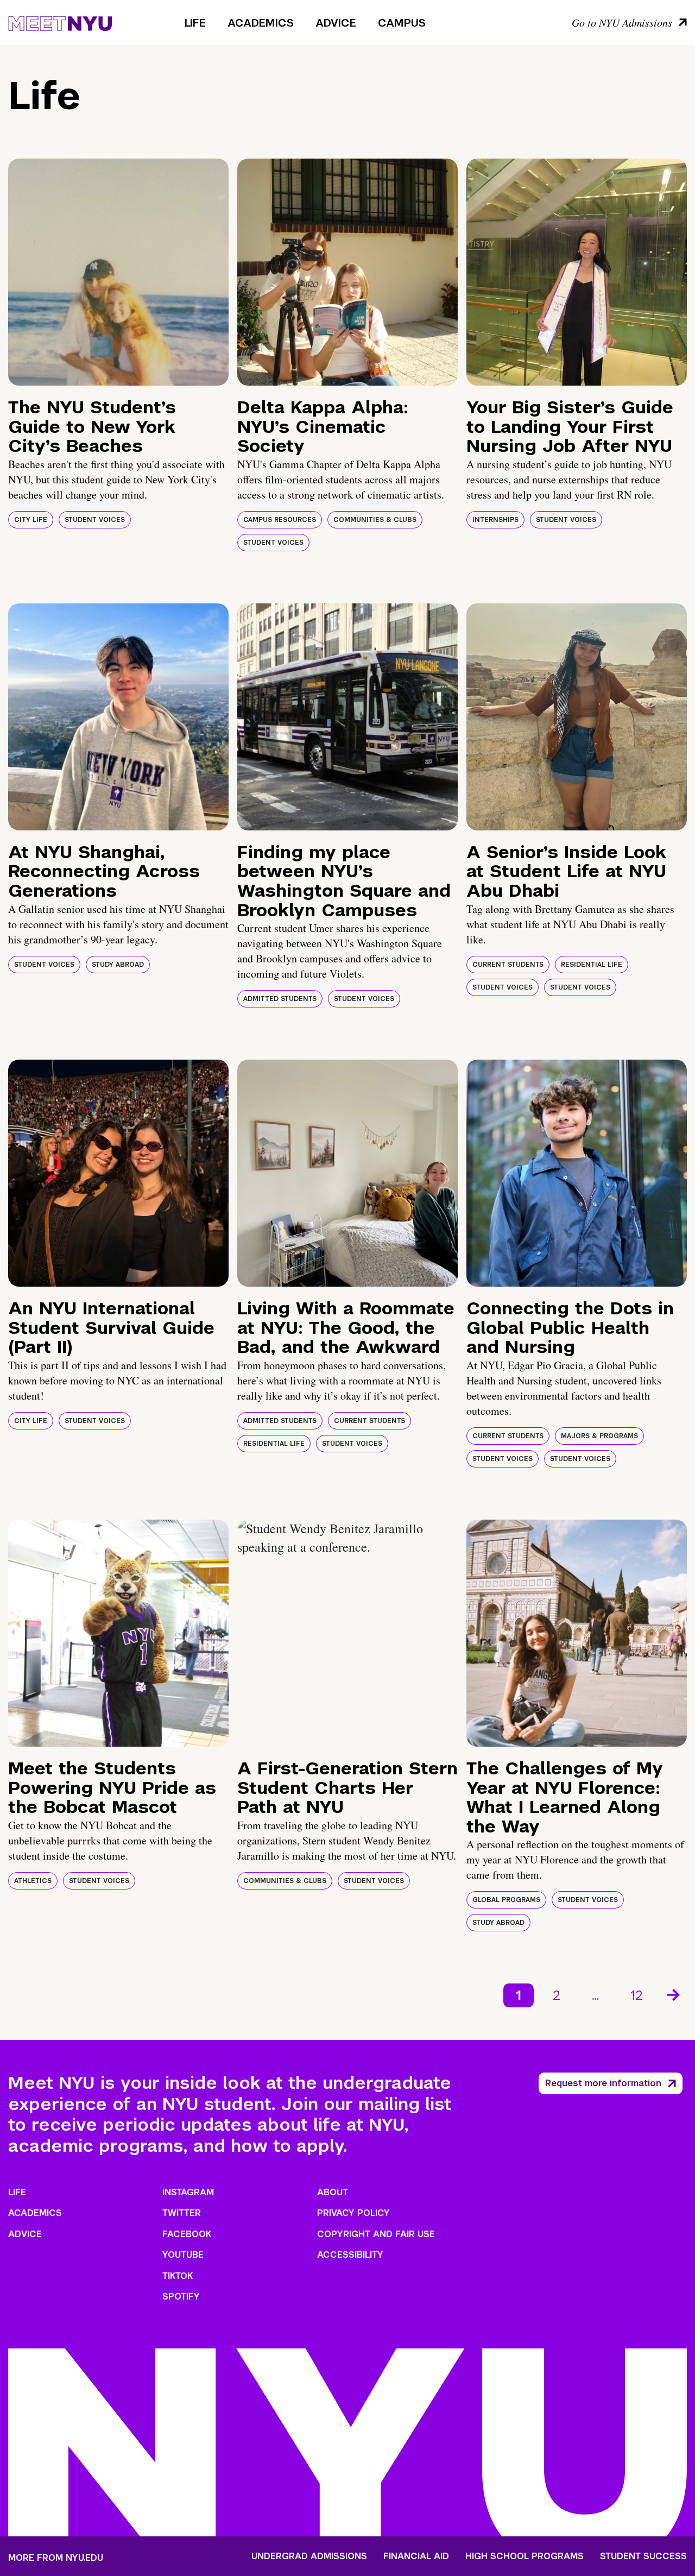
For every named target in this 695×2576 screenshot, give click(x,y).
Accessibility (350, 2255)
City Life (31, 520)
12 (637, 1995)
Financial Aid (416, 2556)
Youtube (183, 2255)
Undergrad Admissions (309, 2556)
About (333, 2192)
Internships (495, 520)
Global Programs (506, 1900)
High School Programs (525, 2556)
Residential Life (592, 965)
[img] (118, 272)
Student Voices (95, 520)
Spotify (181, 2297)
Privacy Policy (353, 2213)
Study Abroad (118, 965)
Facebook (187, 2234)
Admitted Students (280, 999)
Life (195, 23)
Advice (336, 23)
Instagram (188, 2192)
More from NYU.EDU (56, 2558)
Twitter (182, 2213)
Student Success (643, 2556)
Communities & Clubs (375, 520)
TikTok (178, 2276)
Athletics (33, 1881)
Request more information (603, 2083)
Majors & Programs (599, 1436)
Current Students (508, 965)
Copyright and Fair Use (376, 2234)
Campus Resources (280, 520)
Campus (402, 23)
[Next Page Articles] (674, 1994)
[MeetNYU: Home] (60, 22)
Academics (261, 23)
